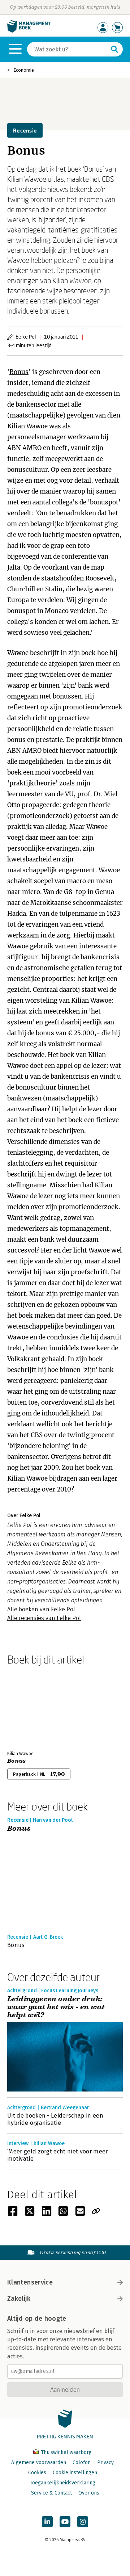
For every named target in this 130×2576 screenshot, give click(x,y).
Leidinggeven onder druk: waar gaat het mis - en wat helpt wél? (56, 2007)
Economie (24, 70)
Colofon (82, 2462)
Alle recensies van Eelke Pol (44, 1618)
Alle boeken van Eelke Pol (41, 1609)
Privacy (105, 2462)
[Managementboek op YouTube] (65, 2522)
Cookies (37, 2473)
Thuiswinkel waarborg (66, 2452)
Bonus (19, 372)
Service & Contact (51, 2493)
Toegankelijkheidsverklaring (62, 2483)
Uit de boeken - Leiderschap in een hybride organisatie (55, 2119)
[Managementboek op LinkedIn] (47, 2522)
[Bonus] (32, 1707)
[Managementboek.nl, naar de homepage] (29, 31)
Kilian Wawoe (27, 426)
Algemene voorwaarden (39, 2462)
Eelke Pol (26, 337)
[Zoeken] (114, 49)
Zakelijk (19, 2299)
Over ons (89, 2493)
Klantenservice (30, 2282)
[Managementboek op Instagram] (83, 2522)
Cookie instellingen (75, 2473)
